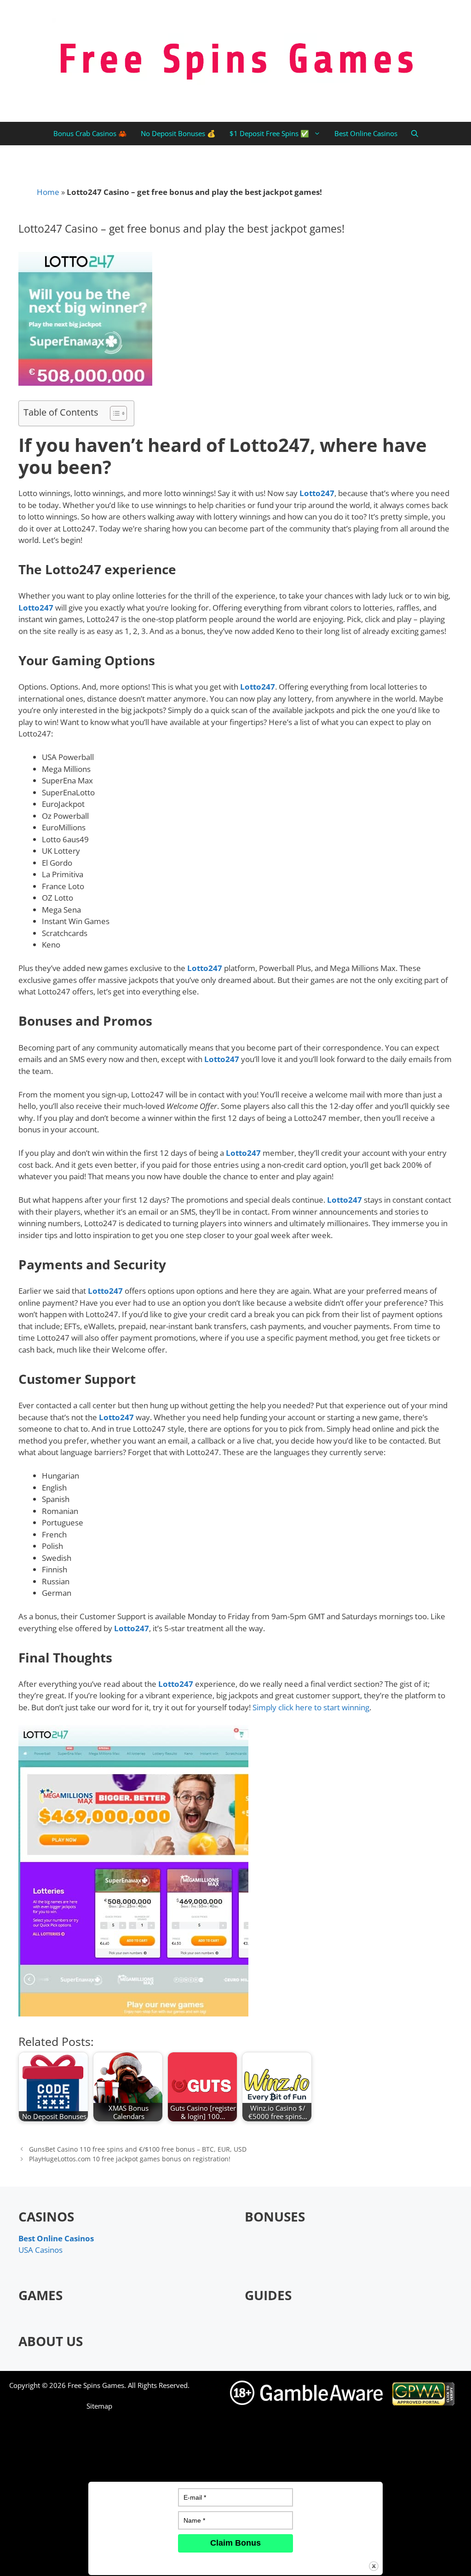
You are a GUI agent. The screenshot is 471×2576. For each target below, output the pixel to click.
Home (48, 192)
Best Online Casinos (366, 133)
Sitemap (99, 2406)
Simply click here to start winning (311, 1707)
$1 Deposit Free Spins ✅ (269, 133)
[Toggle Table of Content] (114, 413)
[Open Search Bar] (415, 134)
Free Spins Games (96, 2385)
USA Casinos (40, 2250)
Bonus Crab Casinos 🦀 (90, 133)
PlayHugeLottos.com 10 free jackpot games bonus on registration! (130, 2159)
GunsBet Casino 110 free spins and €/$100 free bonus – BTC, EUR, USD (138, 2149)
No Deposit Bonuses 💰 (178, 133)
